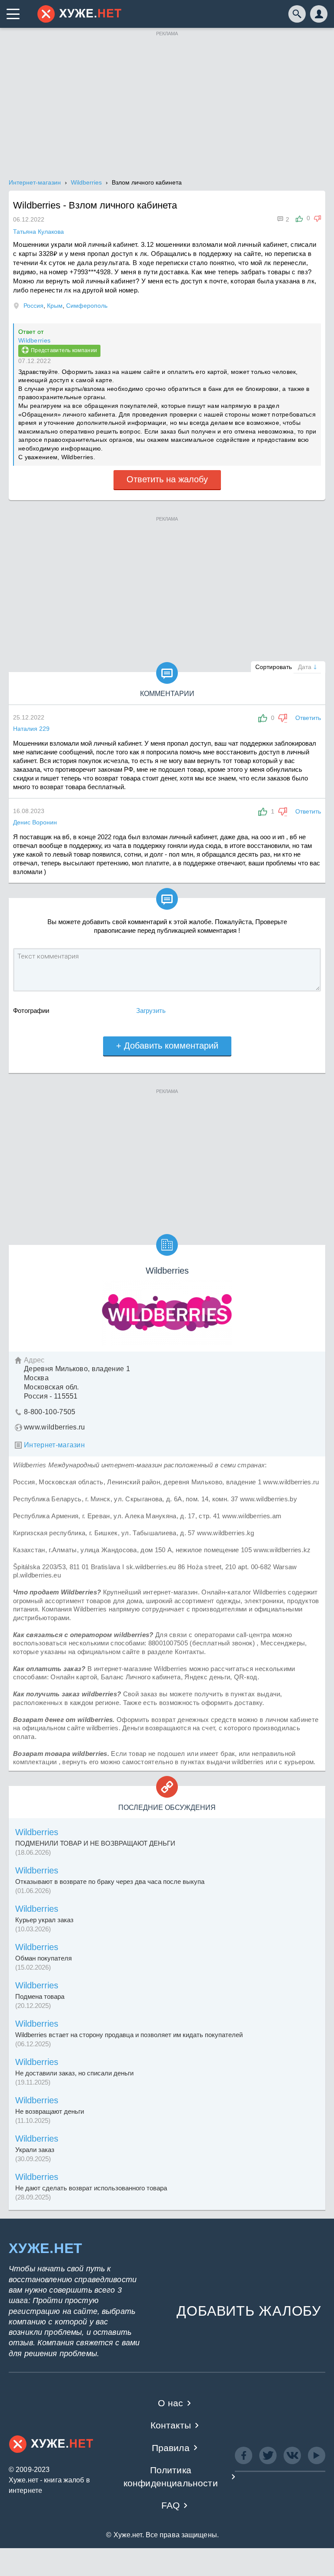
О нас (170, 2403)
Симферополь (87, 306)
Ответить (308, 718)
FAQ (171, 2505)
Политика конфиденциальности (171, 2476)
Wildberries (34, 340)
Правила (171, 2448)
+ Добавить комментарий (167, 1046)
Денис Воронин (35, 822)
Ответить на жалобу (167, 479)
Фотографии (31, 1011)
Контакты (171, 2425)
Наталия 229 (31, 729)
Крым (55, 306)
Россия (33, 306)
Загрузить (151, 1011)
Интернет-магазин (54, 1445)
